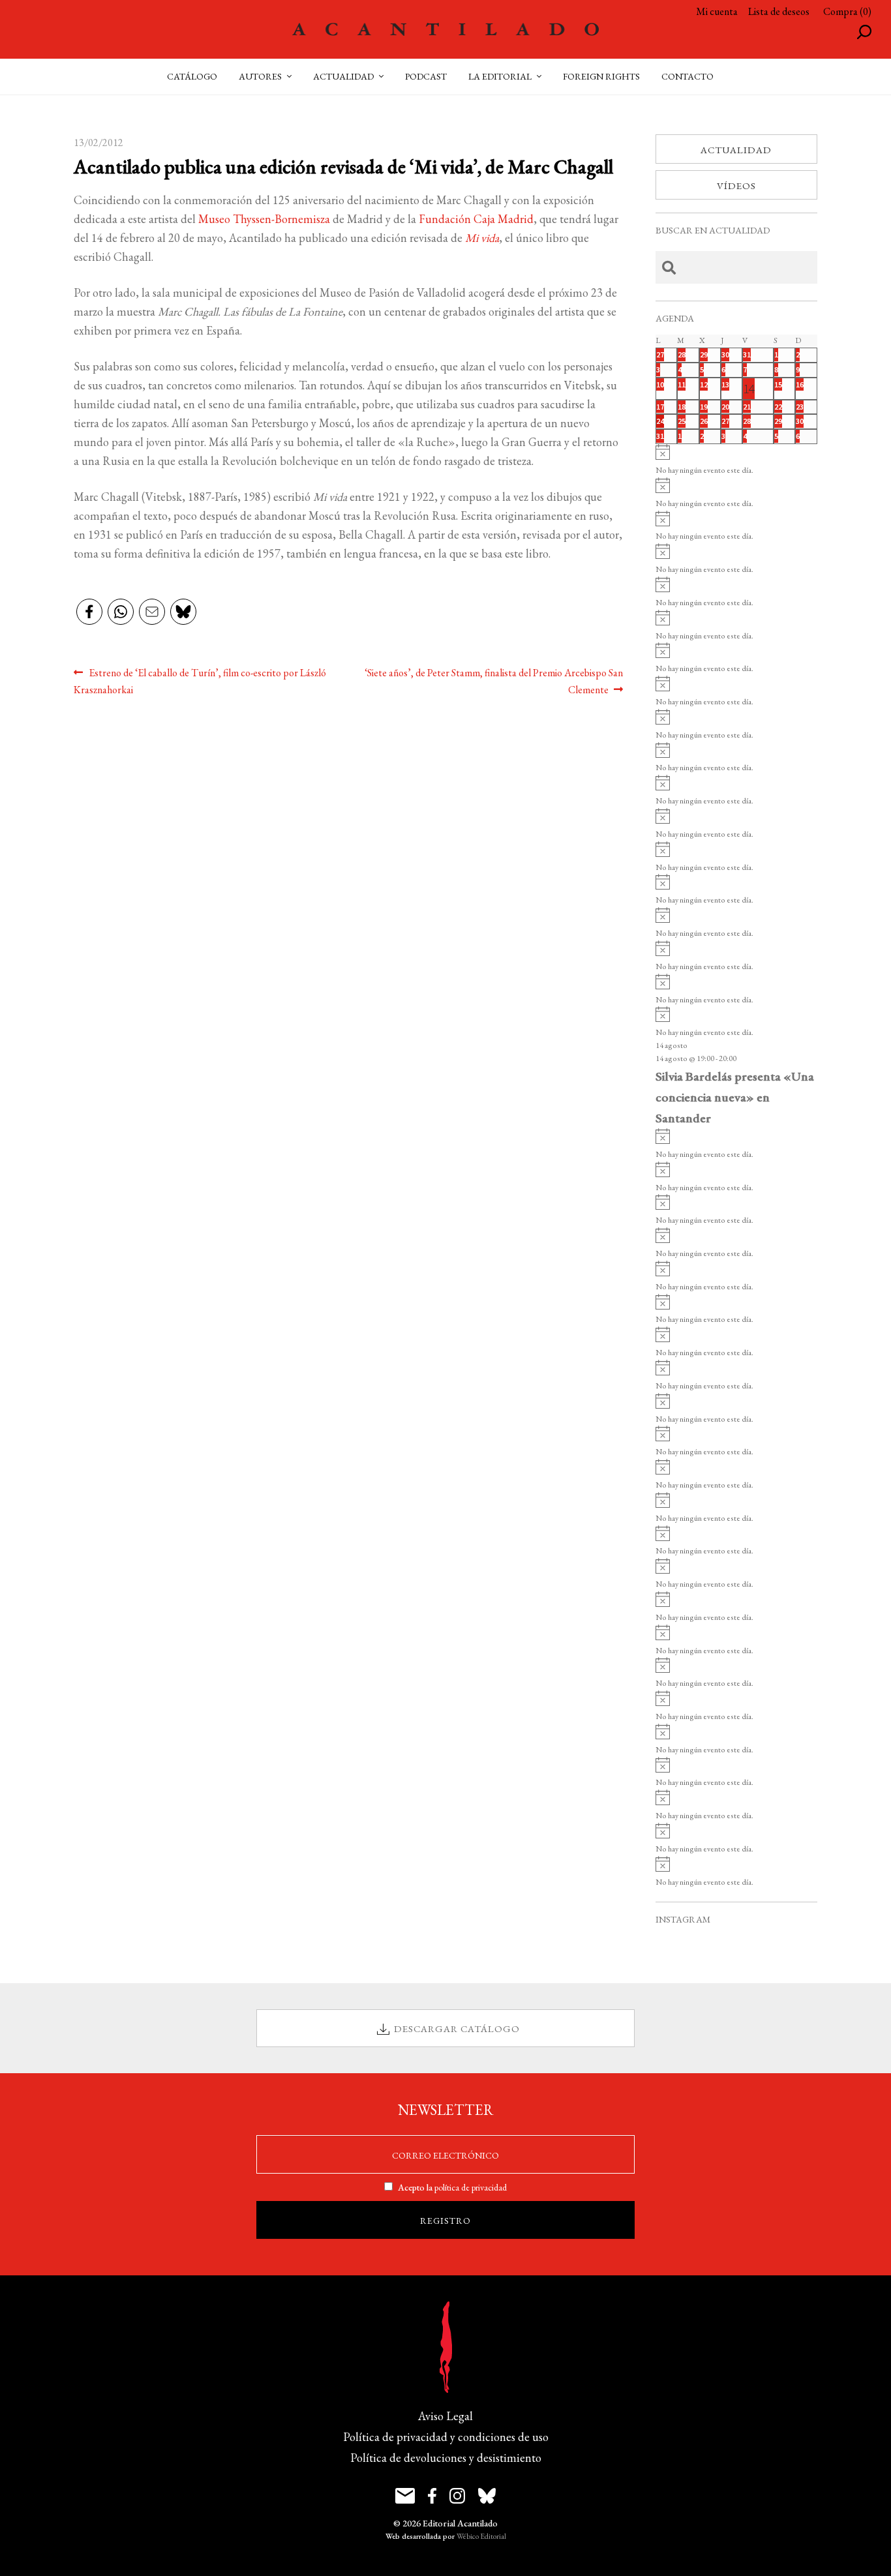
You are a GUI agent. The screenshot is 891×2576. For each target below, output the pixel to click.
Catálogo (192, 76)
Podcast (426, 76)
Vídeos (736, 186)
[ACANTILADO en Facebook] (432, 2496)
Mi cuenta (717, 11)
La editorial (500, 76)
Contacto (687, 76)
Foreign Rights (601, 76)
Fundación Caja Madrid (476, 219)
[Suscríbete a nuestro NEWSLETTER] (405, 2496)
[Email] (152, 613)
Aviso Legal (445, 2416)
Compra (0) (847, 11)
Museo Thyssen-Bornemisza (264, 219)
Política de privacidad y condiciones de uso (446, 2437)
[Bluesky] (183, 613)
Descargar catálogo (457, 2029)
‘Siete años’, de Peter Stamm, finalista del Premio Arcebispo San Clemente (493, 681)
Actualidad (736, 150)
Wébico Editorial (481, 2536)
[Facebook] (89, 613)
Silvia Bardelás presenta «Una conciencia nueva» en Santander (735, 1097)
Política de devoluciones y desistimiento (446, 2458)
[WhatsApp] (121, 613)
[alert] (736, 461)
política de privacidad (471, 2187)
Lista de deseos (779, 11)
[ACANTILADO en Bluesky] (487, 2496)
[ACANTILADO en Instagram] (457, 2496)
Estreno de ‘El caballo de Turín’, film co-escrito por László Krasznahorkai (200, 681)
